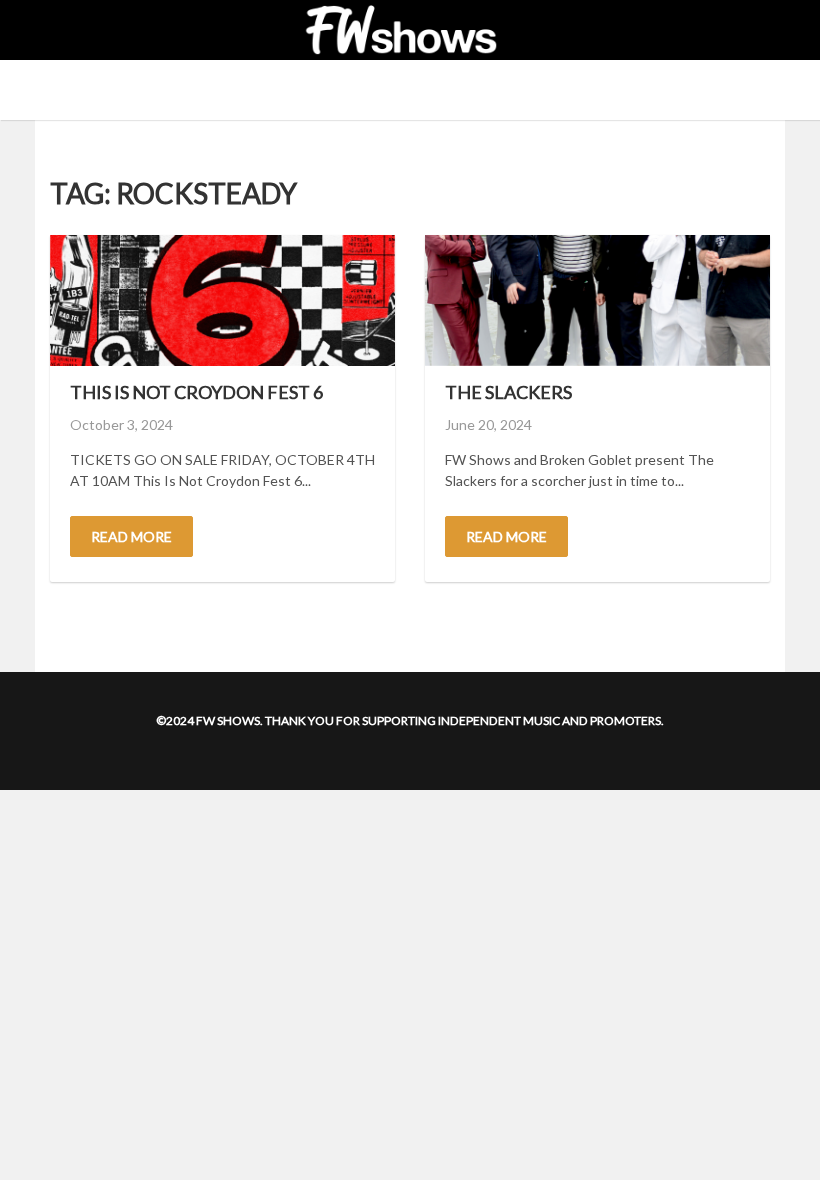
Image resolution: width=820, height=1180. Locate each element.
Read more (131, 536)
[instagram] (81, 30)
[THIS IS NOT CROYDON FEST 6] (222, 300)
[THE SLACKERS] (597, 300)
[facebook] (60, 30)
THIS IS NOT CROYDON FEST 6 (196, 392)
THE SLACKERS (508, 392)
